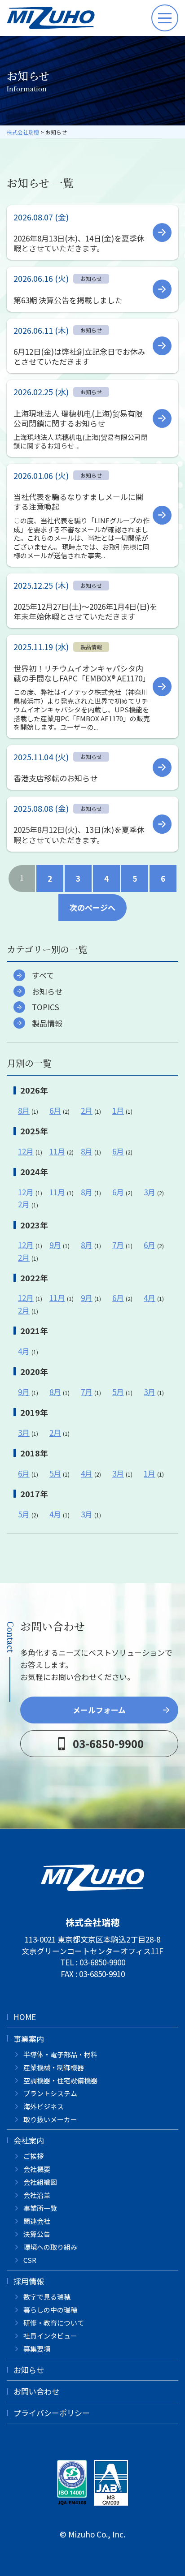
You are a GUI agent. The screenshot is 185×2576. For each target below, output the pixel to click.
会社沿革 (37, 2195)
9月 (55, 1245)
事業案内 (29, 2039)
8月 (24, 1110)
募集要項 (37, 2349)
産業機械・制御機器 (54, 2067)
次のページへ (92, 907)
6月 (55, 1110)
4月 (150, 1298)
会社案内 (29, 2140)
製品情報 (47, 1023)
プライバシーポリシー (52, 2413)
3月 (150, 1192)
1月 (118, 1110)
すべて (43, 975)
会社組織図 (40, 2182)
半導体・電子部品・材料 (60, 2054)
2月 (87, 1110)
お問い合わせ (36, 2391)
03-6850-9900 (102, 1962)
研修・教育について (54, 2323)
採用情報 (29, 2281)
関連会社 (37, 2221)
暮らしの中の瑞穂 (50, 2310)
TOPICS (46, 1007)
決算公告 (37, 2234)
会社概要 (37, 2169)
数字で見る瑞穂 (47, 2297)
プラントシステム (50, 2093)
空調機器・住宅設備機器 (60, 2080)
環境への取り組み (50, 2247)
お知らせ (47, 991)
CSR (30, 2260)
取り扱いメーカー (50, 2119)
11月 (57, 1151)
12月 (26, 1151)
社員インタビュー (50, 2336)
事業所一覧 (40, 2208)
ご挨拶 (33, 2156)
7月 (118, 1245)
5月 (118, 1392)
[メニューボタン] (165, 18)
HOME (25, 2017)
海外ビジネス (44, 2106)
